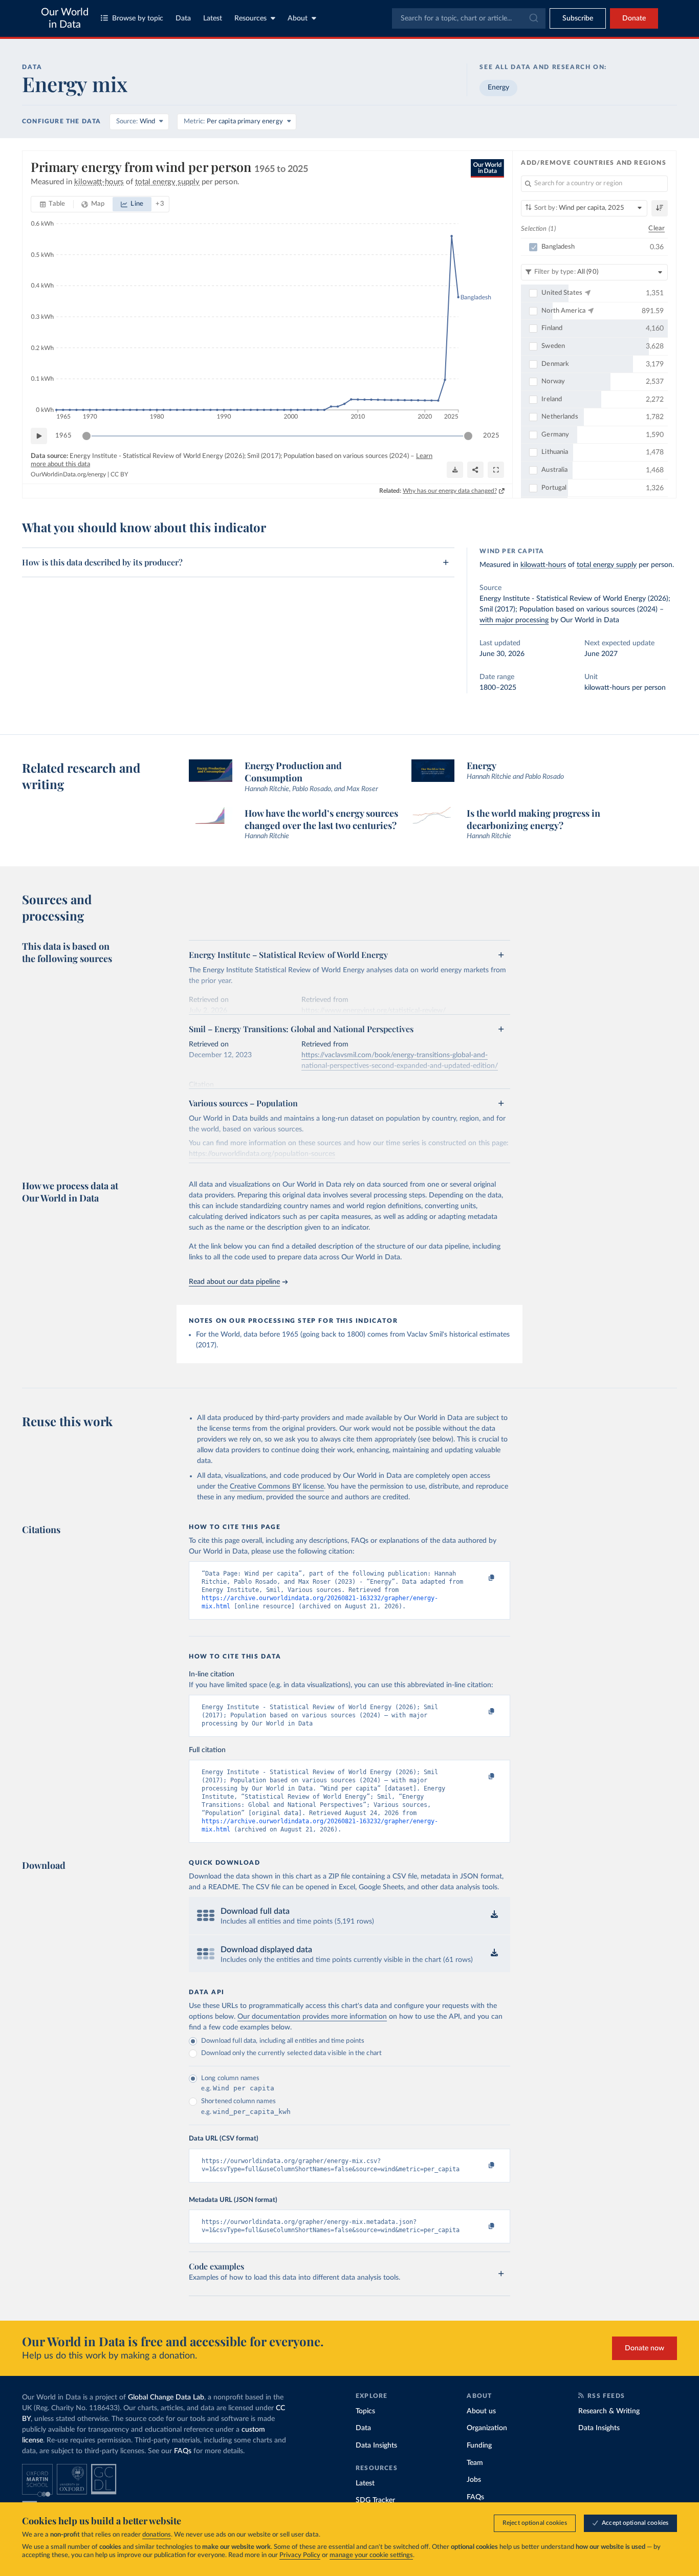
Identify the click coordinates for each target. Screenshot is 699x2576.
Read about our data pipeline (234, 1282)
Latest (213, 18)
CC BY (119, 474)
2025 (491, 436)
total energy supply (607, 565)
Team (475, 2463)
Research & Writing (609, 2411)
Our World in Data (65, 18)
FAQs (183, 2451)
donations (157, 2535)
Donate (634, 18)
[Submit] (533, 18)
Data (183, 18)
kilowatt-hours (543, 565)
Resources (250, 18)
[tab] (52, 204)
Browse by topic (138, 18)
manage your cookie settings (371, 2555)
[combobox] (469, 18)
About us (481, 2411)
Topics (365, 2411)
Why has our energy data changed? (450, 491)
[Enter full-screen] (496, 470)
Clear (657, 228)
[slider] (86, 436)
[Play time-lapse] (39, 436)
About (298, 18)
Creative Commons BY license (277, 1487)
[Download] (455, 470)
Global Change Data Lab (166, 2397)
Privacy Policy (300, 2555)
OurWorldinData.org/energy (68, 474)
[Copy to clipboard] (481, 1578)
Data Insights (376, 2446)
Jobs (474, 2480)
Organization (487, 2428)
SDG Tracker (375, 2500)
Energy (498, 88)
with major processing (514, 620)
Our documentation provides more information (312, 2017)
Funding (479, 2446)
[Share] (475, 470)
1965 (63, 436)
